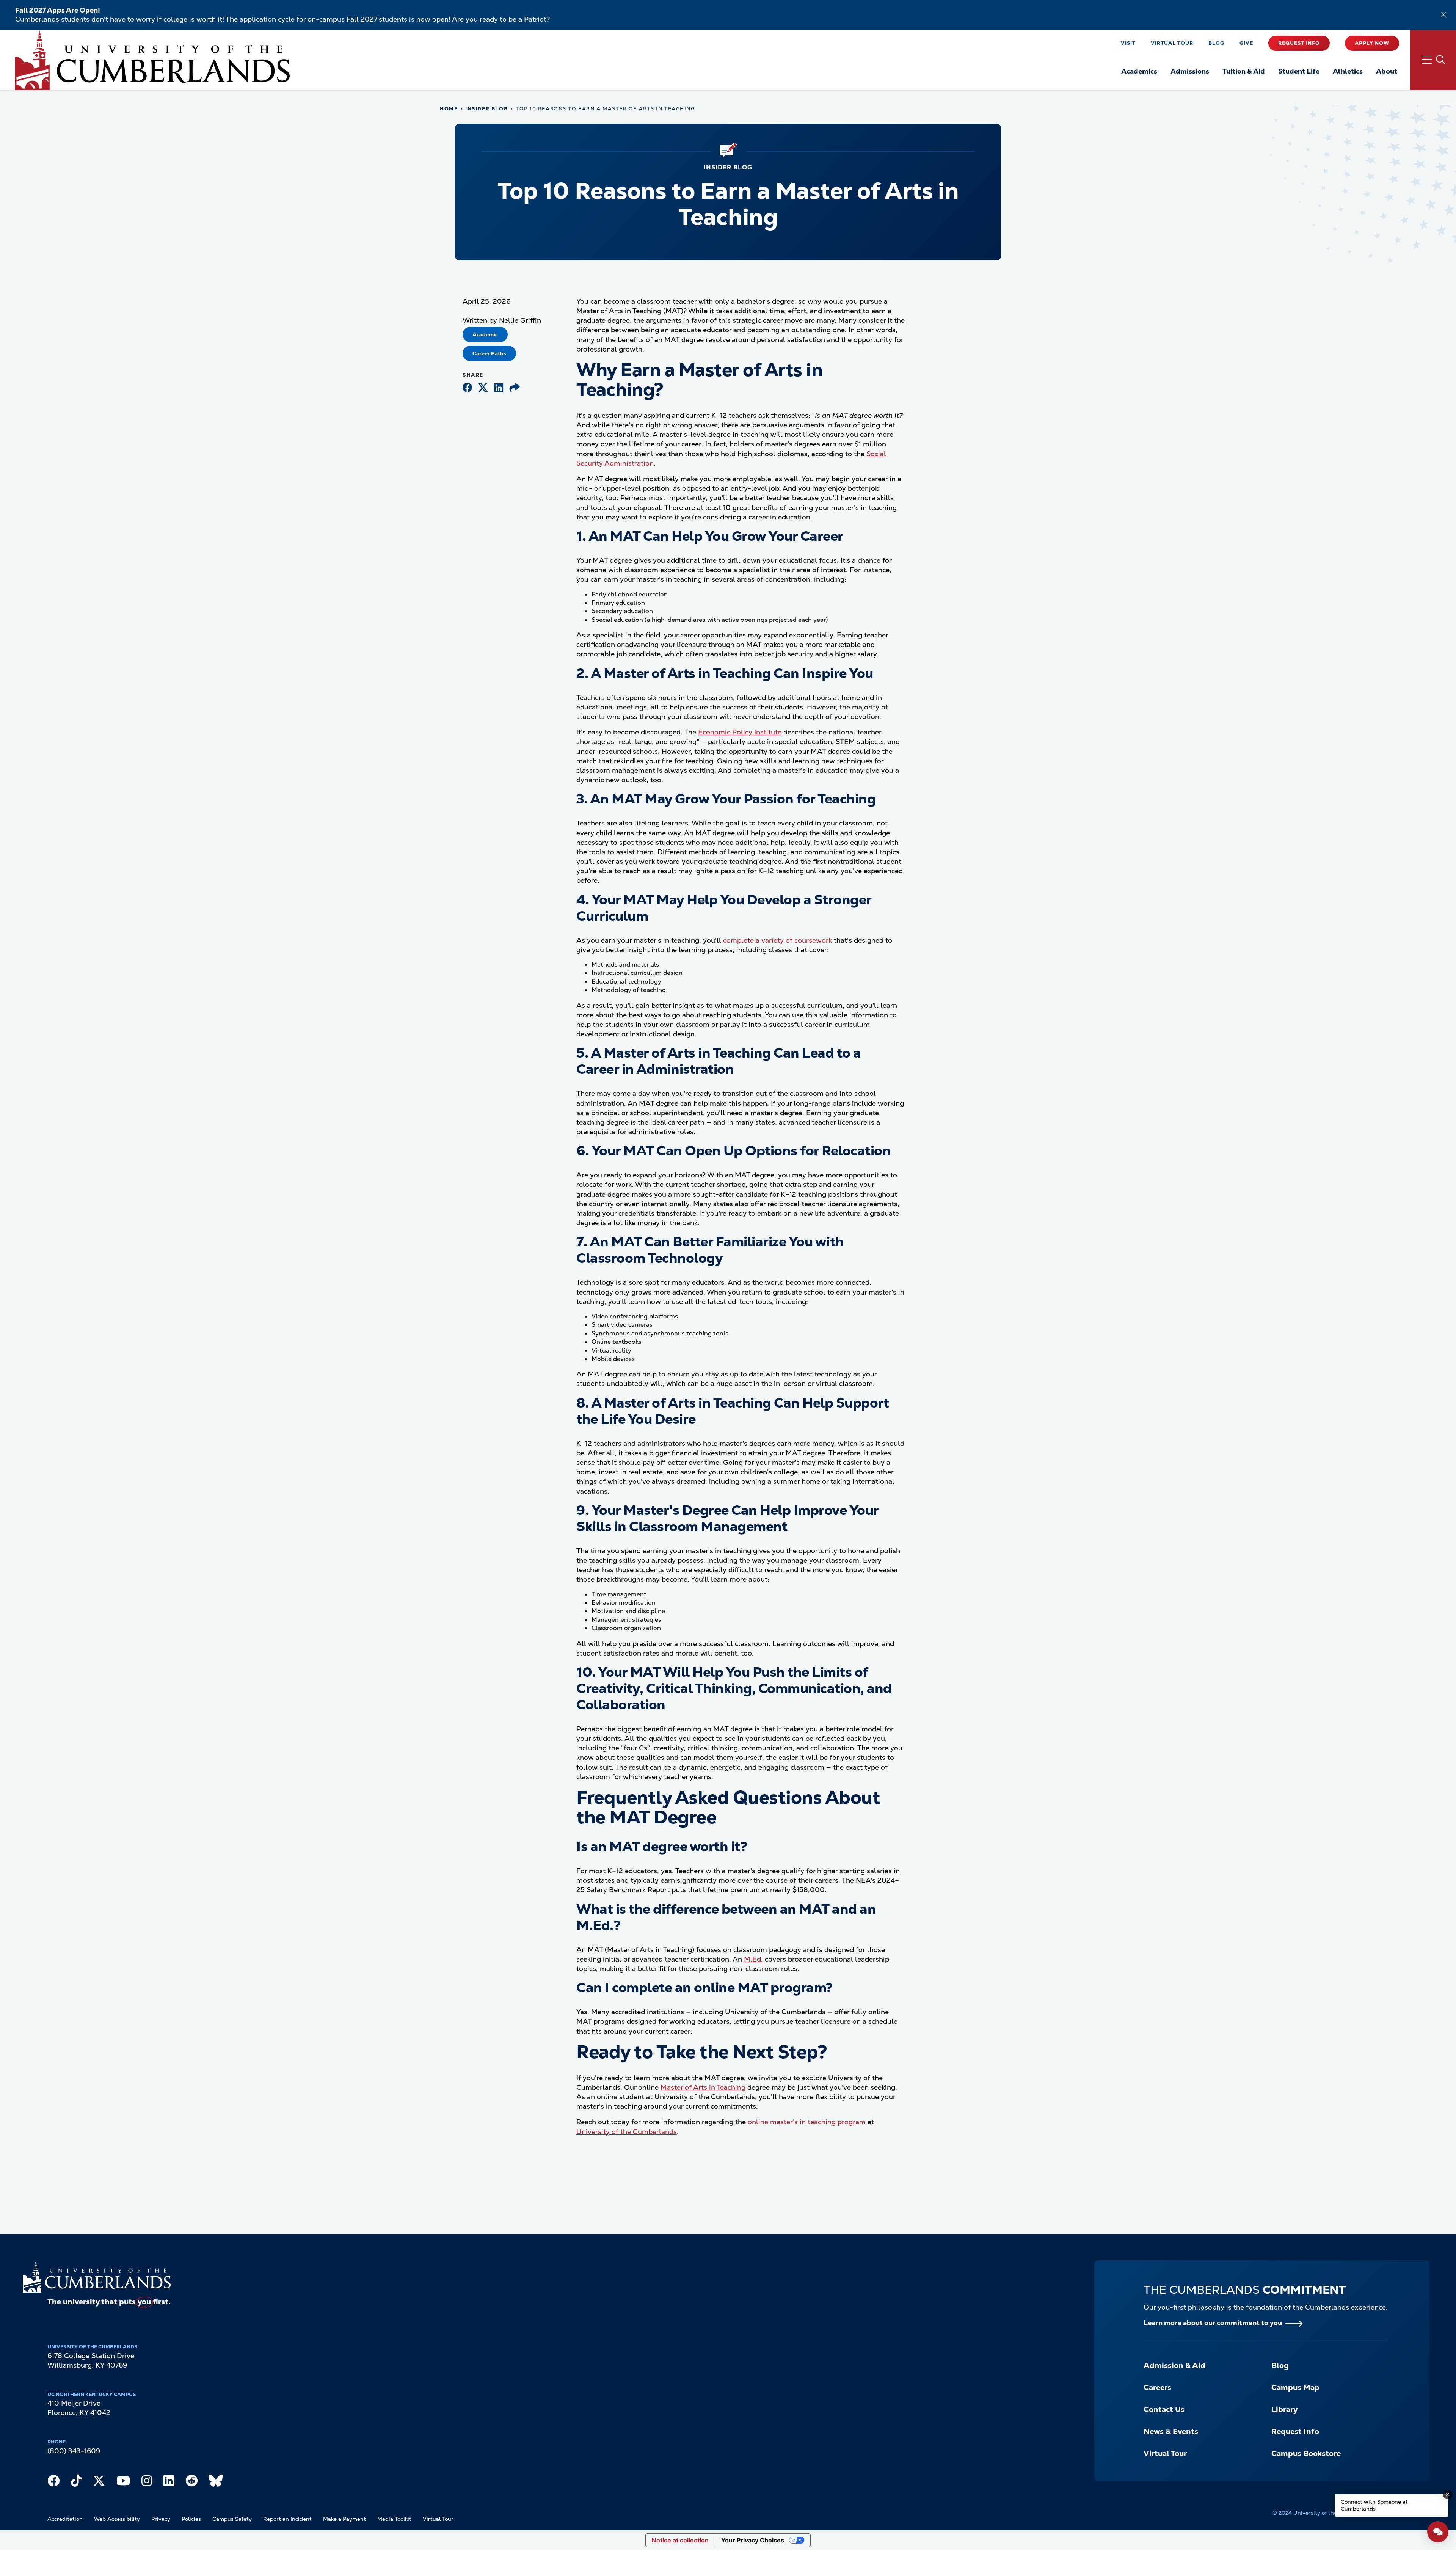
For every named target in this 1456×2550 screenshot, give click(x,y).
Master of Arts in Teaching (703, 2087)
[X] (99, 2483)
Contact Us (1164, 2409)
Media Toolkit (394, 2519)
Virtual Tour (1172, 43)
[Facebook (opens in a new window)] (467, 388)
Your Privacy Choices (753, 2540)
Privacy (161, 2519)
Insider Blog (487, 109)
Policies (191, 2519)
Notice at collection (680, 2540)
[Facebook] (53, 2483)
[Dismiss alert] (1443, 15)
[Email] (515, 388)
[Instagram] (147, 2483)
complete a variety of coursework (777, 940)
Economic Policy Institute (740, 732)
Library (1284, 2409)
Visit (1128, 43)
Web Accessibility (117, 2519)
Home (449, 109)
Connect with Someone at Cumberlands (1374, 2505)
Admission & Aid (1174, 2365)
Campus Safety (232, 2519)
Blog (1216, 43)
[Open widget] (1438, 2532)
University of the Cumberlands (627, 2132)
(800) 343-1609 (74, 2451)
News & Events (1171, 2431)
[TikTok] (76, 2483)
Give (1246, 43)
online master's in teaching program (807, 2122)
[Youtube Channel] (123, 2483)
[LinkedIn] (169, 2483)
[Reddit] (191, 2483)
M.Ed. (753, 1959)
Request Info (1299, 43)
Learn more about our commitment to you (1213, 2323)
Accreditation (65, 2519)
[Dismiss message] (1448, 2495)
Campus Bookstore (1306, 2453)
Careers (1157, 2387)
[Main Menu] (1433, 60)
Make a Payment (344, 2519)
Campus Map (1295, 2387)
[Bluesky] (216, 2483)
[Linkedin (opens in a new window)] (499, 388)
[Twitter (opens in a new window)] (483, 388)
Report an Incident (287, 2519)
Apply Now (1372, 43)
